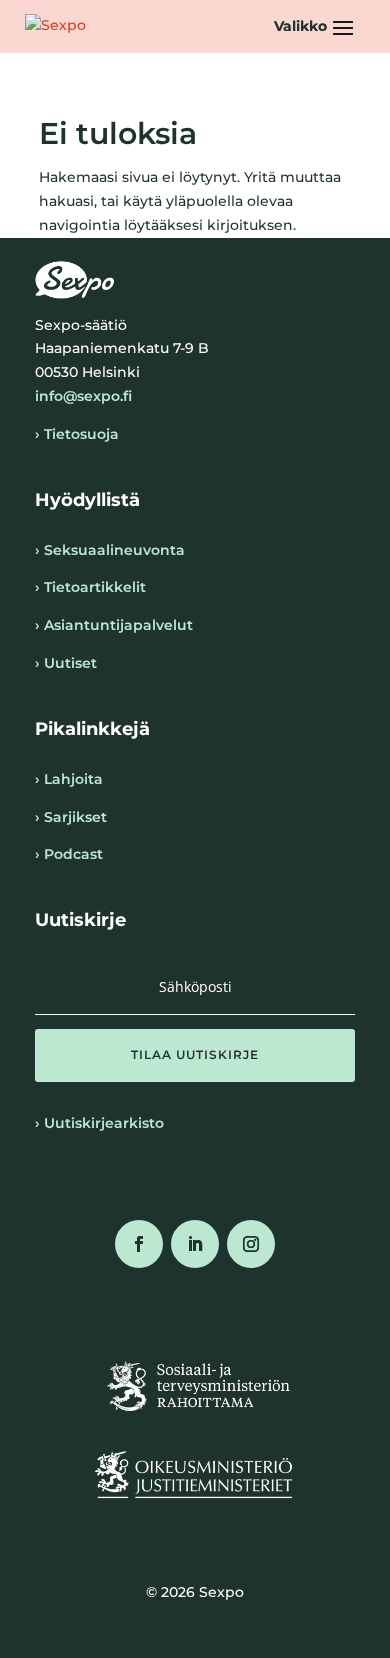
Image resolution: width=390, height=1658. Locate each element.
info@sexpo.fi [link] (83, 396)
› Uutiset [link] (66, 663)
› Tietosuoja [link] (77, 434)
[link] (55, 26)
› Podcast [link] (69, 854)
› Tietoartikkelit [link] (90, 587)
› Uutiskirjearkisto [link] (99, 1123)
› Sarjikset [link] (71, 817)
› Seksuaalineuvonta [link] (110, 550)
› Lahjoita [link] (69, 779)
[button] (316, 26)
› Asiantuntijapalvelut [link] (114, 625)
